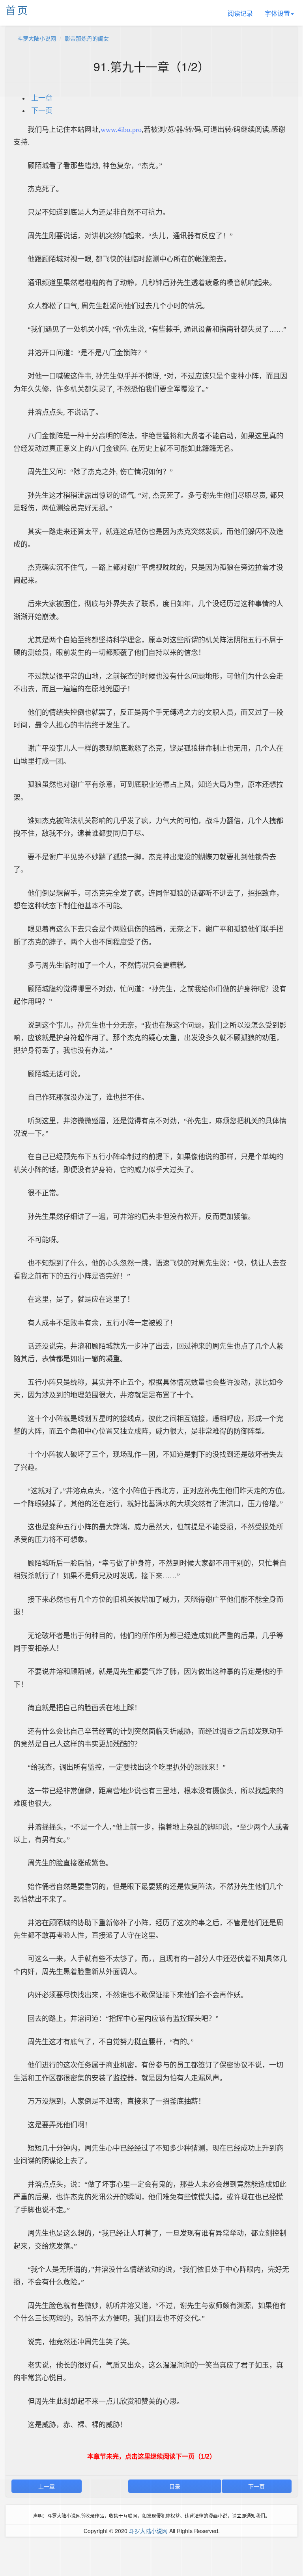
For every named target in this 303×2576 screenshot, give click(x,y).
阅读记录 (240, 13)
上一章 (42, 98)
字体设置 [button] (277, 13)
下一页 (42, 111)
